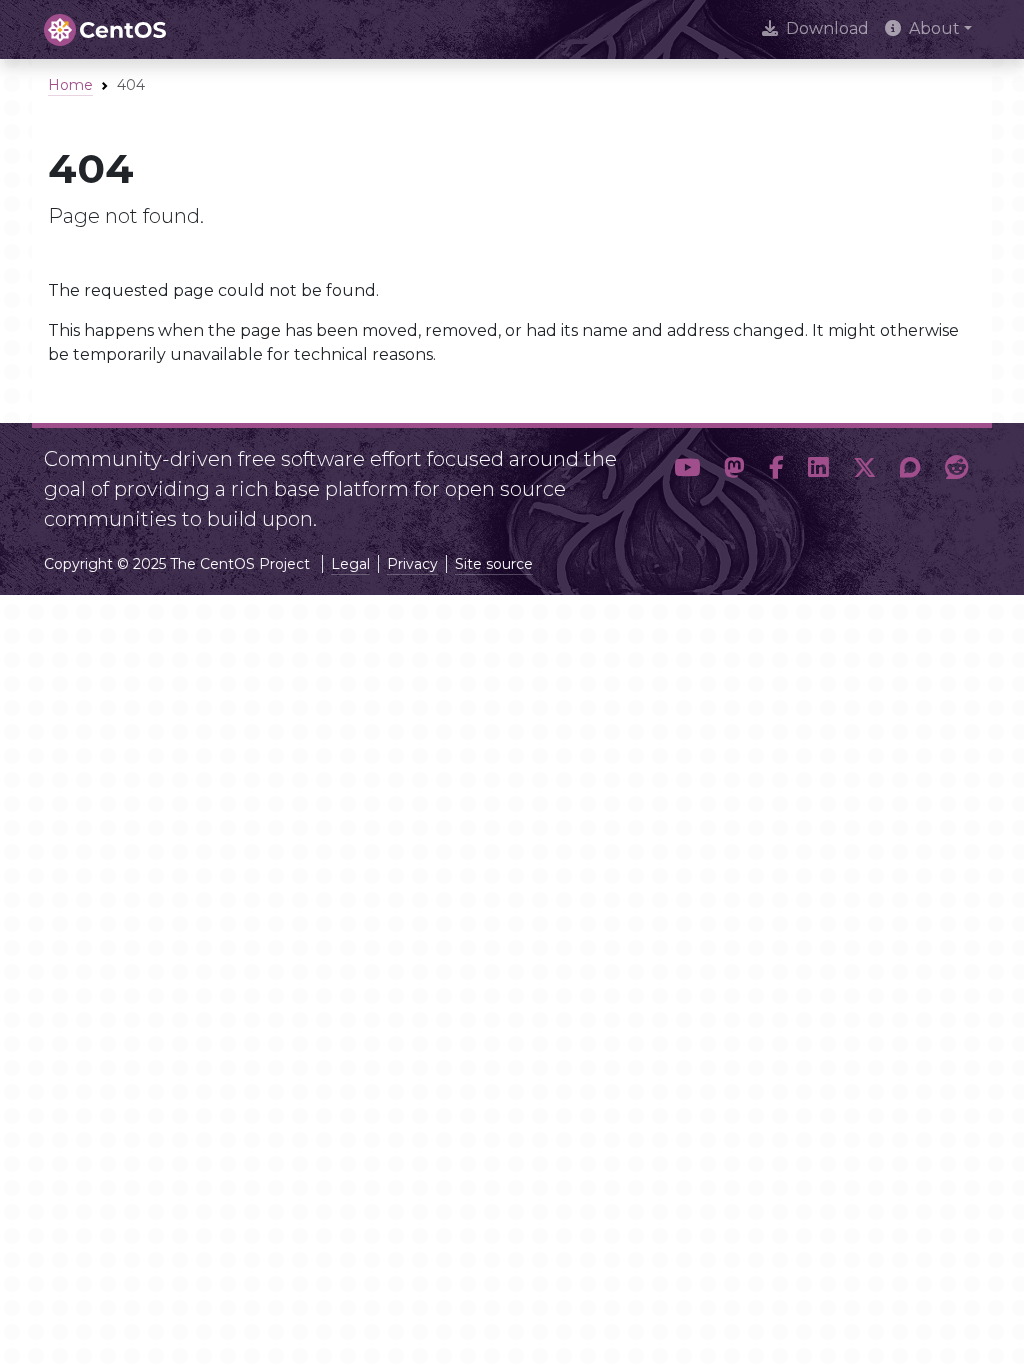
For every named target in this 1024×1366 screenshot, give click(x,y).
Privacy (412, 564)
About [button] (934, 28)
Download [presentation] (827, 28)
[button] (687, 481)
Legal (350, 564)
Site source (494, 564)
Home (70, 85)
